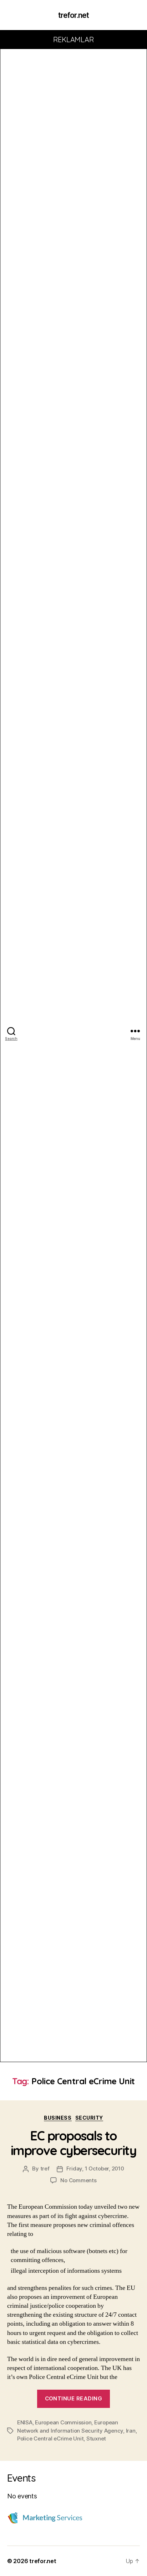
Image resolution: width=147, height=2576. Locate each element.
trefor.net (73, 15)
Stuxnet (96, 2438)
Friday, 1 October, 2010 (95, 2168)
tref (45, 2168)
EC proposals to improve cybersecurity (74, 2143)
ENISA (25, 2422)
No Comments (78, 2180)
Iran (131, 2431)
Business (58, 2118)
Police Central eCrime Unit (50, 2438)
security (89, 2118)
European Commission (63, 2422)
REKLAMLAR (74, 40)
